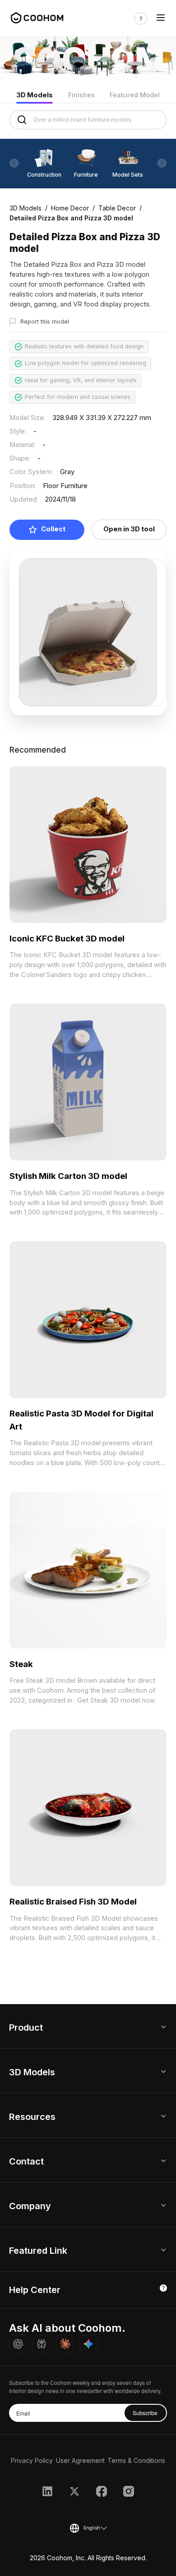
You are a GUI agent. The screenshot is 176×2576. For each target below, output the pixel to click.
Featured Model (135, 95)
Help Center (35, 2290)
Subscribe (145, 2413)
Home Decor (70, 208)
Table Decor (117, 208)
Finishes (81, 95)
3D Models (35, 95)
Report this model (45, 322)
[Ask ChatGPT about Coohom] (18, 2344)
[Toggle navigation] (161, 18)
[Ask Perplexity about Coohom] (42, 2344)
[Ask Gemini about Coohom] (88, 2344)
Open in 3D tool (129, 529)
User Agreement (80, 2460)
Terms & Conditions (136, 2460)
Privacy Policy (32, 2460)
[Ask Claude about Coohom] (65, 2344)
